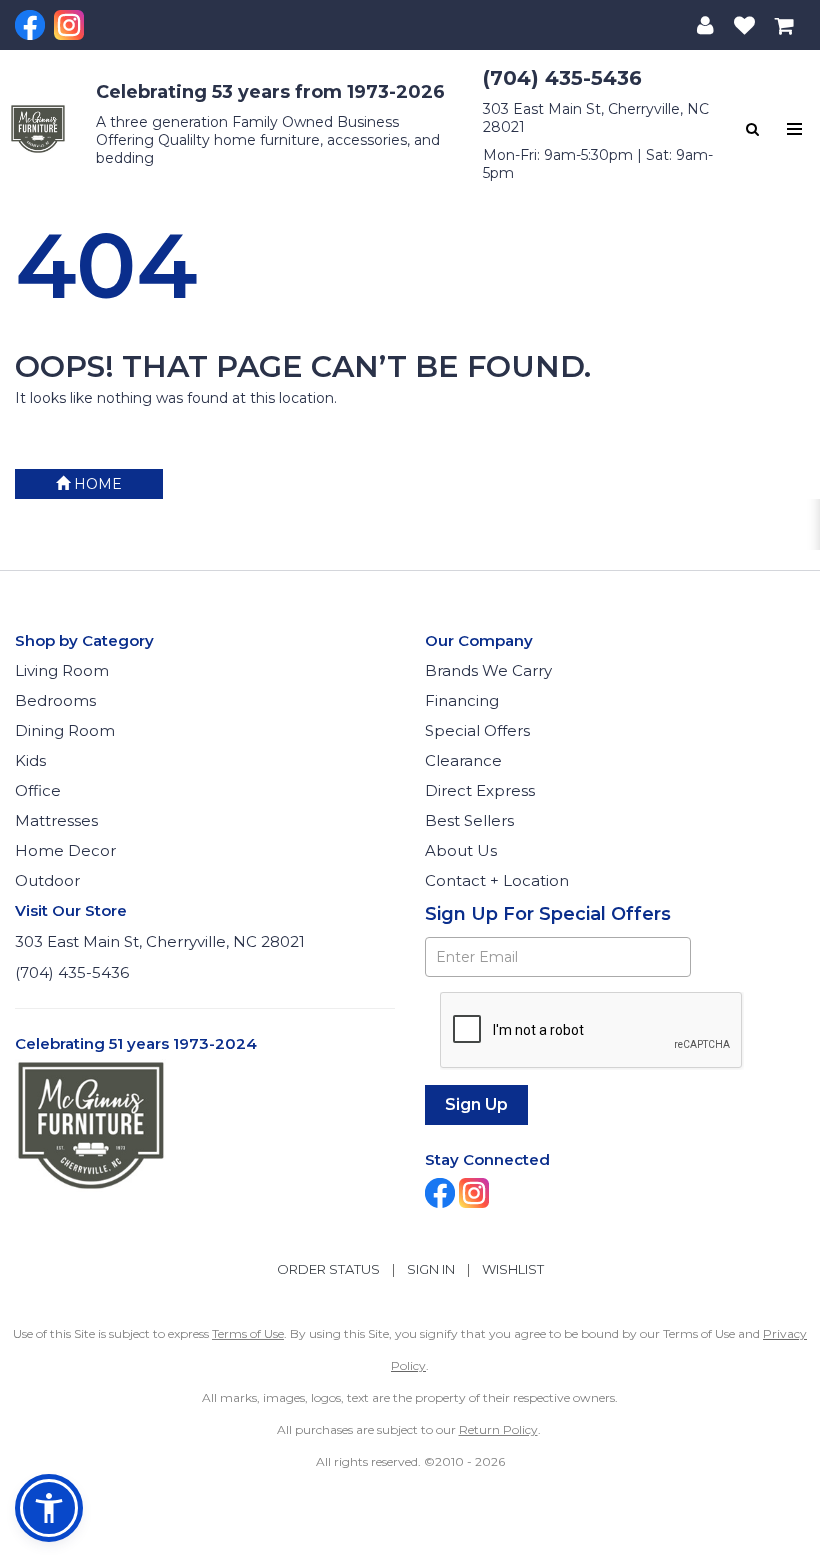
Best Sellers (469, 820)
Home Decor (65, 850)
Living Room (62, 670)
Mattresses (56, 820)
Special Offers (477, 730)
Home (96, 484)
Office (38, 790)
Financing (462, 700)
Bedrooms (55, 700)
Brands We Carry (488, 670)
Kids (30, 760)
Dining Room (65, 730)
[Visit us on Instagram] (71, 25)
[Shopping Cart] (785, 25)
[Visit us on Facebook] (32, 25)
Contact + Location (497, 880)
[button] (705, 25)
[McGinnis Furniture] (38, 128)
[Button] (794, 129)
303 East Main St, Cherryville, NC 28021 (160, 941)
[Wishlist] (744, 25)
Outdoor (47, 880)
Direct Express (480, 790)
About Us (461, 850)
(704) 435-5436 (562, 78)
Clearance (463, 760)
